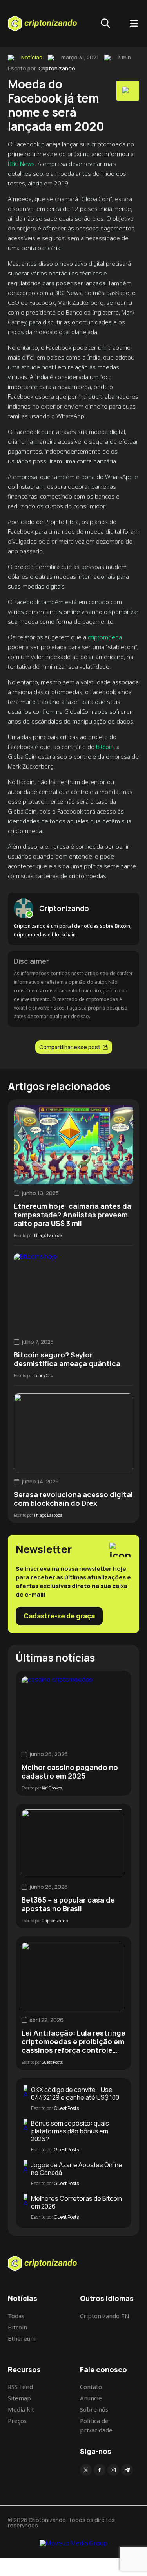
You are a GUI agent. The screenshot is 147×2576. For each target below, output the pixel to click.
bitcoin (105, 747)
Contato (91, 2387)
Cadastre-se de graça (59, 1616)
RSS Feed (20, 2387)
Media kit (21, 2409)
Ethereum (22, 2338)
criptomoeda (105, 637)
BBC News (21, 164)
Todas (16, 2316)
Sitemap (19, 2398)
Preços (17, 2421)
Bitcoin (17, 2327)
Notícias (32, 58)
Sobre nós (94, 2409)
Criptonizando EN (105, 2316)
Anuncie (91, 2398)
